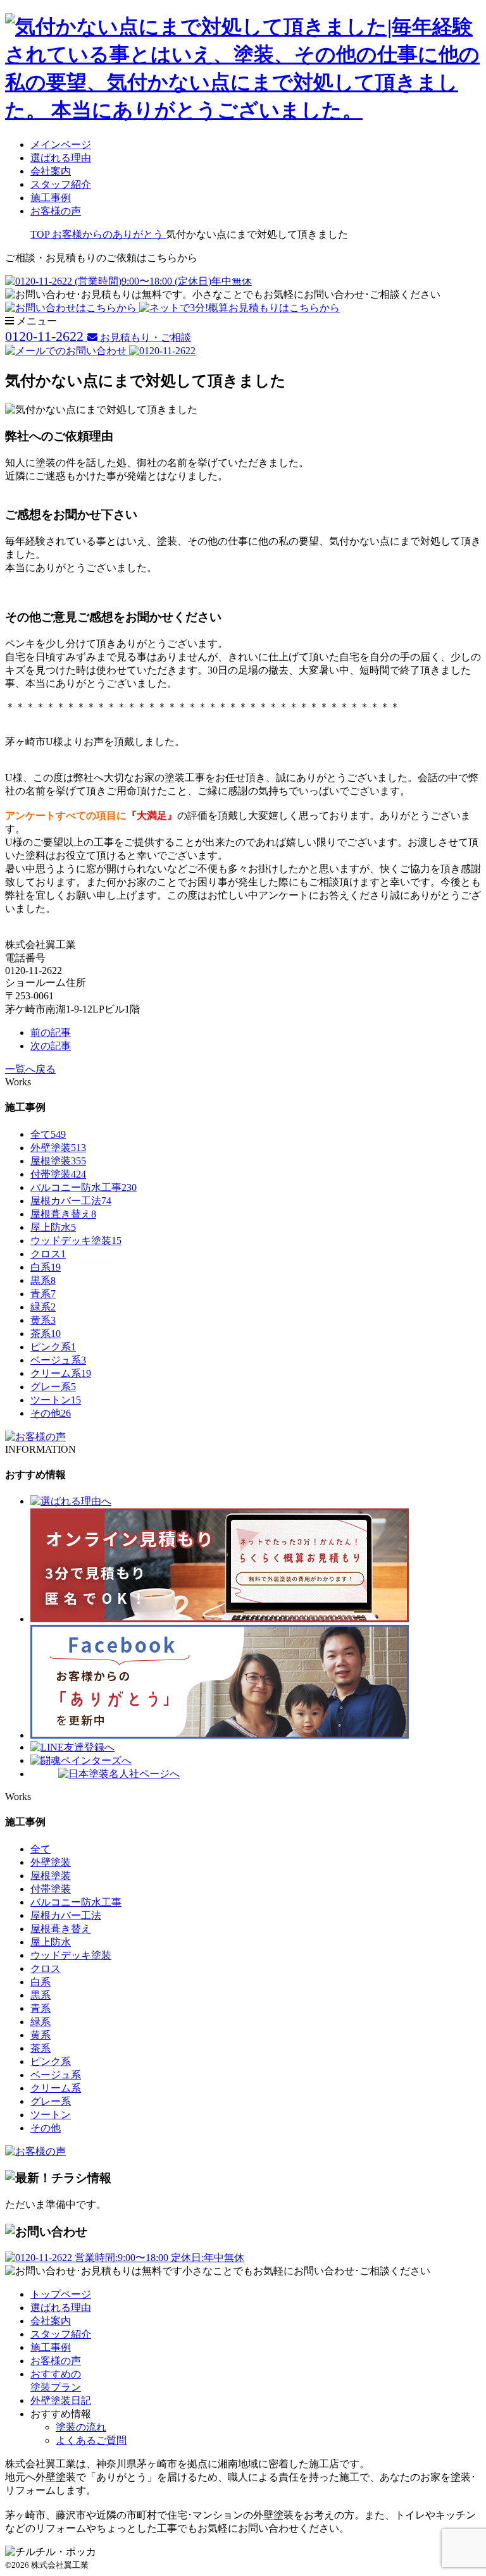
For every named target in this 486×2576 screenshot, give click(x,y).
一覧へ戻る (30, 1069)
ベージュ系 (58, 1360)
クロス (48, 1254)
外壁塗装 (58, 1148)
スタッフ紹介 (61, 184)
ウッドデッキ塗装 (76, 1241)
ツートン (56, 1400)
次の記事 (51, 1046)
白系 (46, 1267)
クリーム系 (61, 1373)
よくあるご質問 (91, 2440)
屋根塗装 (58, 1161)
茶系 (46, 1334)
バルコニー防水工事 (84, 1187)
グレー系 (53, 1387)
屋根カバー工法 (71, 1201)
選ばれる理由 (61, 158)
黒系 (43, 1280)
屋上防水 (53, 1227)
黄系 (43, 1320)
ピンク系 (53, 1347)
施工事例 (51, 198)
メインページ (61, 145)
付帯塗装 (58, 1174)
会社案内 (51, 171)
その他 (51, 1413)
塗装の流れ (81, 2427)
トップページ (61, 2294)
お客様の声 (56, 211)
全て (48, 1134)
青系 (43, 1294)
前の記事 (51, 1032)
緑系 (43, 1307)
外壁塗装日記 (61, 2400)
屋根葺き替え (63, 1214)
